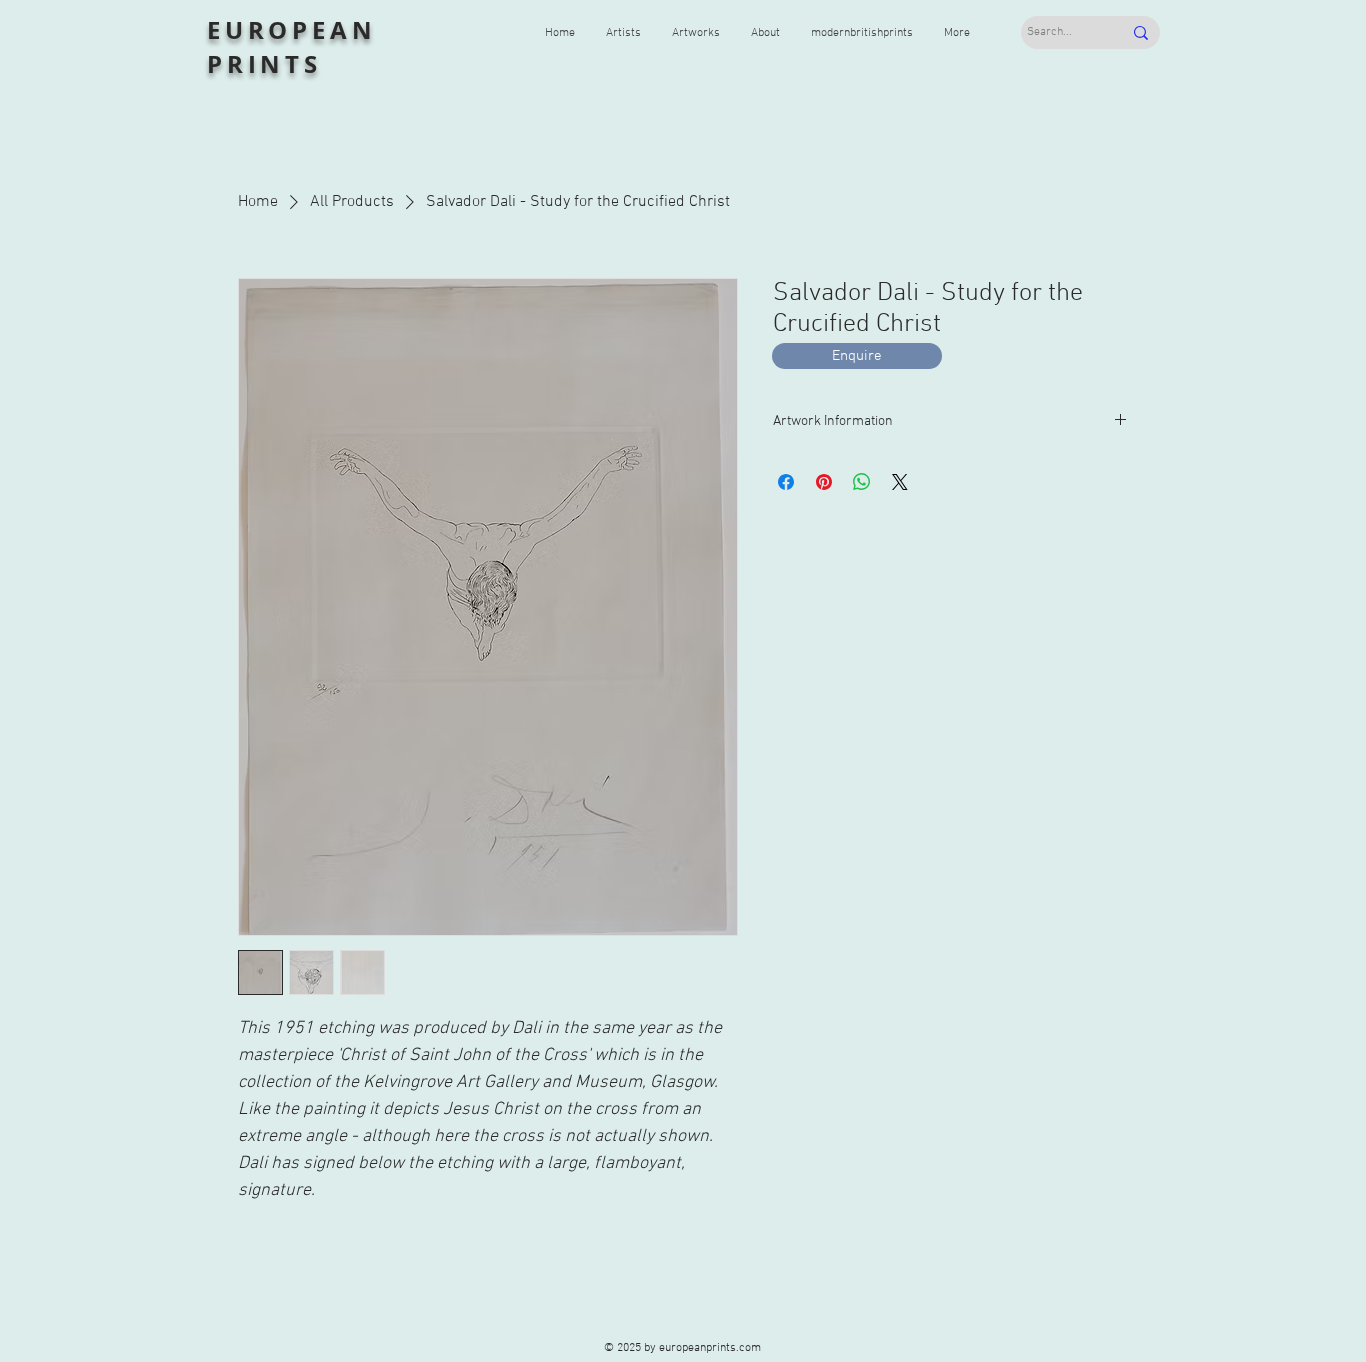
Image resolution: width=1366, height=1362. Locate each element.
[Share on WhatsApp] (862, 482)
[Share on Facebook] (786, 482)
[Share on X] (900, 482)
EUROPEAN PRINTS (291, 47)
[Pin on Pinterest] (824, 482)
